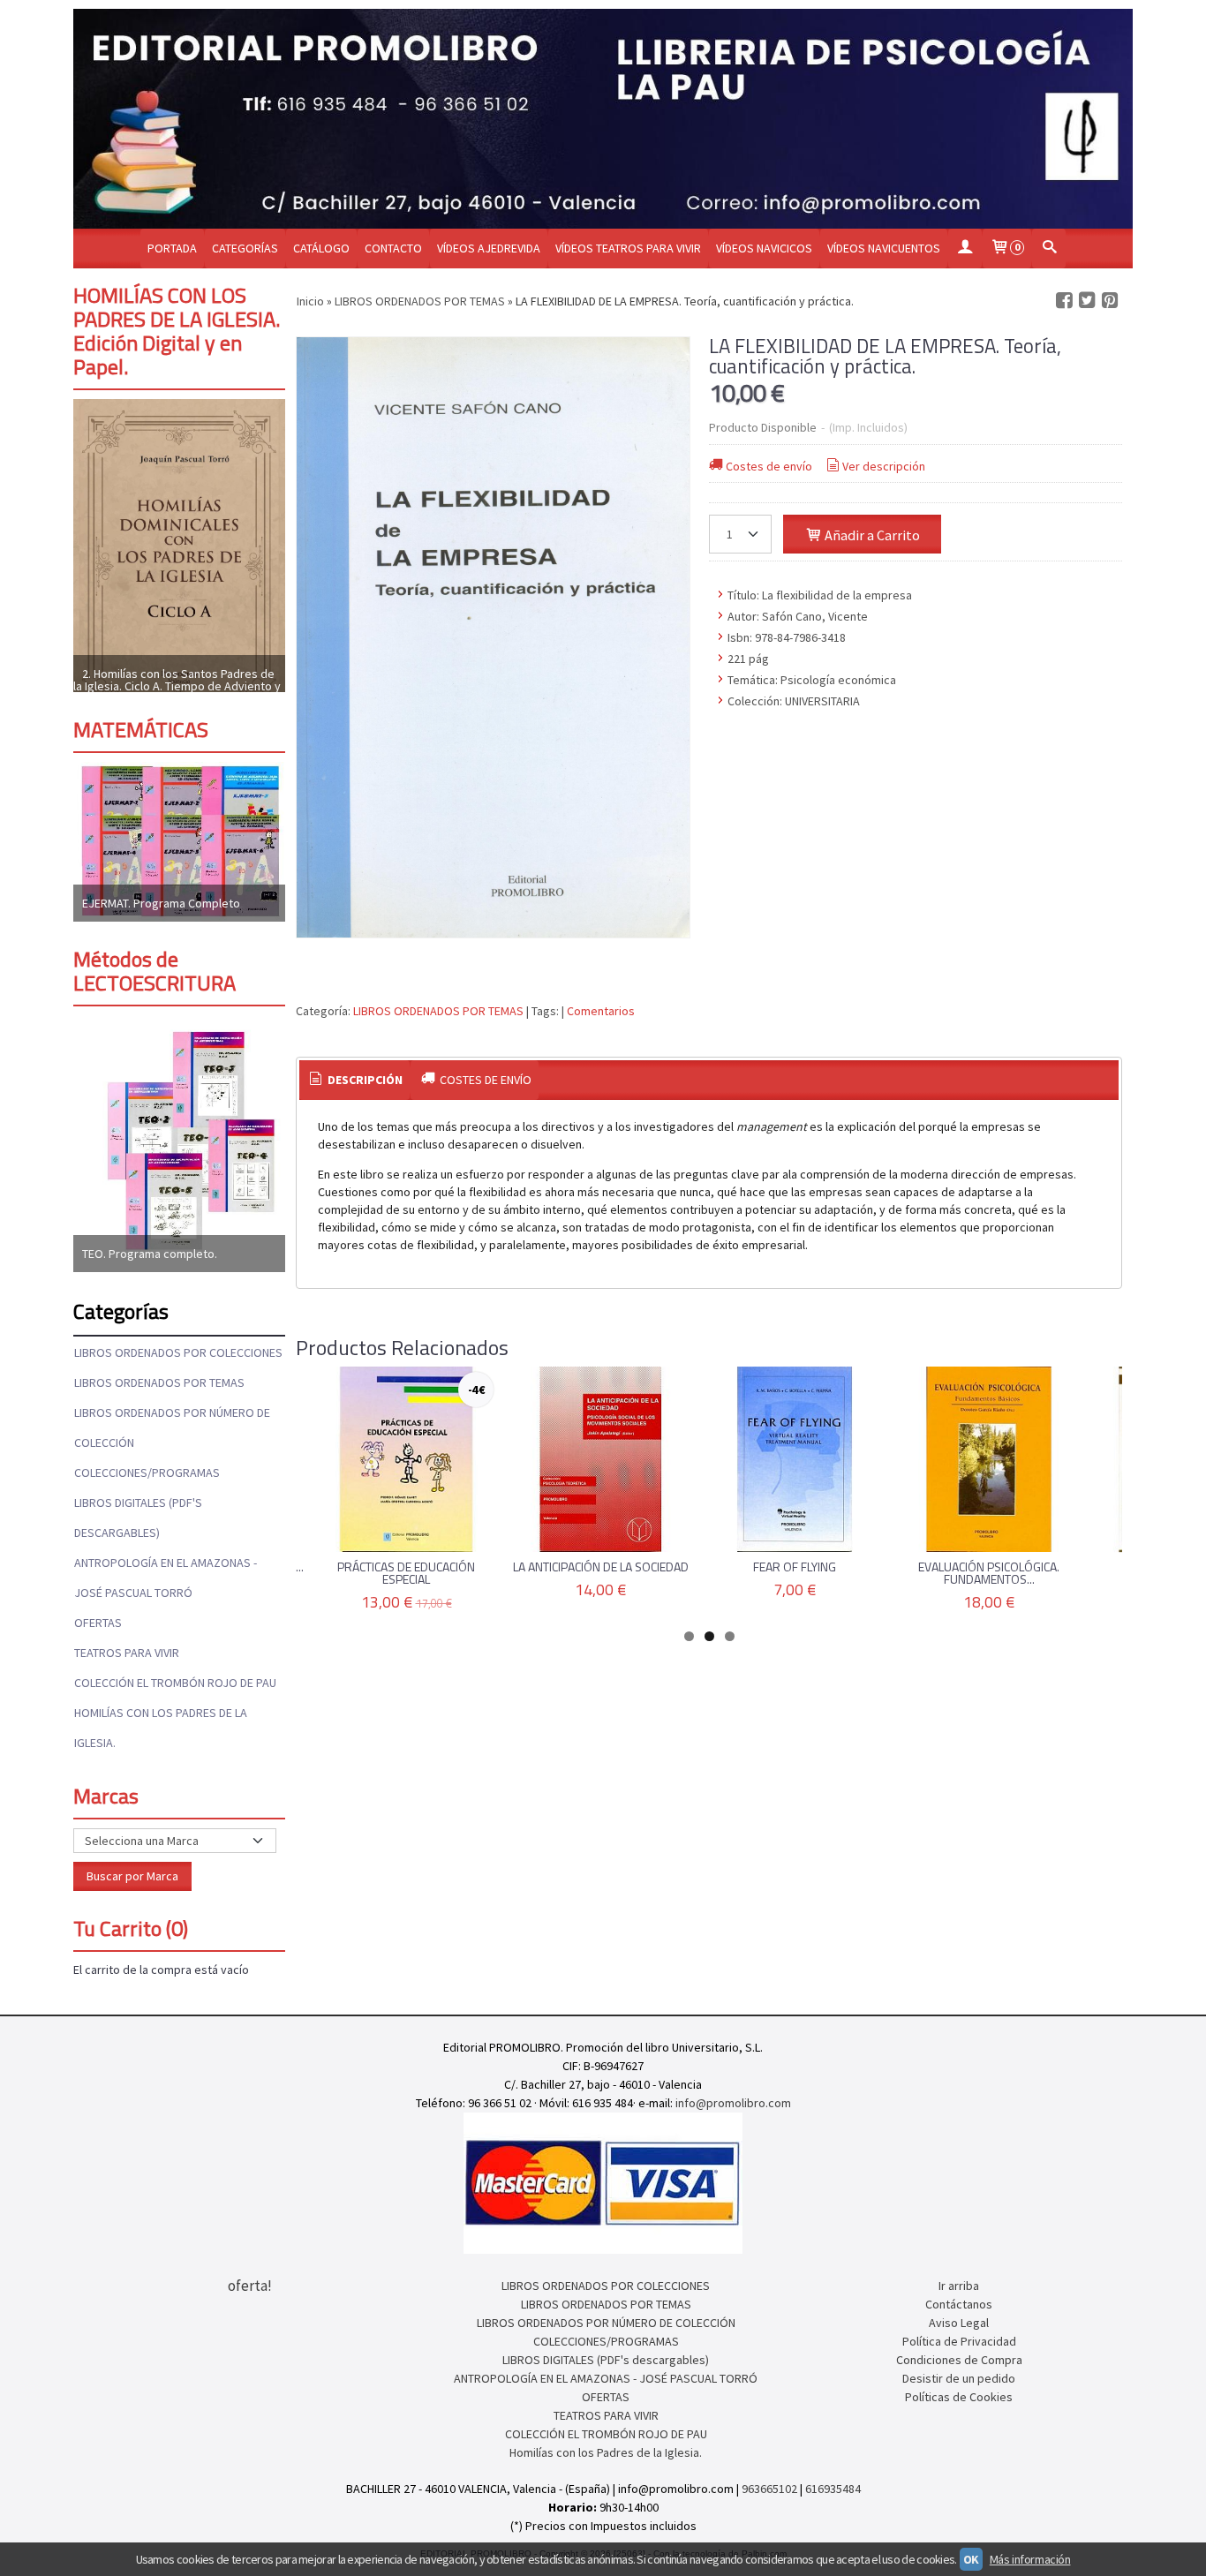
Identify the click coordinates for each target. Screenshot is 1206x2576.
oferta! (250, 2286)
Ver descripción (884, 466)
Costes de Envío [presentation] (484, 1080)
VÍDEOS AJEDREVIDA (489, 248)
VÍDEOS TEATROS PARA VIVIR (628, 248)
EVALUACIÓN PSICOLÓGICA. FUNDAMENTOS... (989, 1573)
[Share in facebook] (1064, 301)
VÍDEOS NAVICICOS (764, 248)
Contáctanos (959, 2304)
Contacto (393, 248)
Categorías (245, 248)
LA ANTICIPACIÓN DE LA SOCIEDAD (601, 1567)
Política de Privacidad (959, 2341)
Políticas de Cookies (959, 2397)
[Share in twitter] (1087, 301)
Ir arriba (959, 2286)
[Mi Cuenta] (965, 249)
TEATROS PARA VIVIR (127, 1653)
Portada (172, 248)
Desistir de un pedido (959, 2378)
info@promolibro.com (733, 2103)
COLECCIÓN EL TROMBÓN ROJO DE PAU (175, 1683)
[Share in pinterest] (1110, 301)
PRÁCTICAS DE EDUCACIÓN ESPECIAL (406, 1573)
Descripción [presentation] (364, 1080)
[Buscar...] (1049, 249)
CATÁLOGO (321, 248)
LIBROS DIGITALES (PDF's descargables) (138, 1518)
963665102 (769, 2489)
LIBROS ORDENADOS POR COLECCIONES (178, 1352)
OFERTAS (98, 1623)
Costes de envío (769, 466)
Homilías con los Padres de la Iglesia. (161, 1728)
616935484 (833, 2489)
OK (971, 2559)
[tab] (355, 1081)
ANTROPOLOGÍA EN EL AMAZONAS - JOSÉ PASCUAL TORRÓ (166, 1578)
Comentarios (601, 1011)
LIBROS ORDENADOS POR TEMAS (159, 1382)
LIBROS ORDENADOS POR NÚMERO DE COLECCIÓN (172, 1427)
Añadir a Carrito (871, 535)
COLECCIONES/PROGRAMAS (147, 1473)
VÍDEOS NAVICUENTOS (884, 248)
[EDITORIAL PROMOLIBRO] (603, 119)
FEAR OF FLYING (795, 1567)
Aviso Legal (959, 2323)
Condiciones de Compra (959, 2360)
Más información (1030, 2559)
